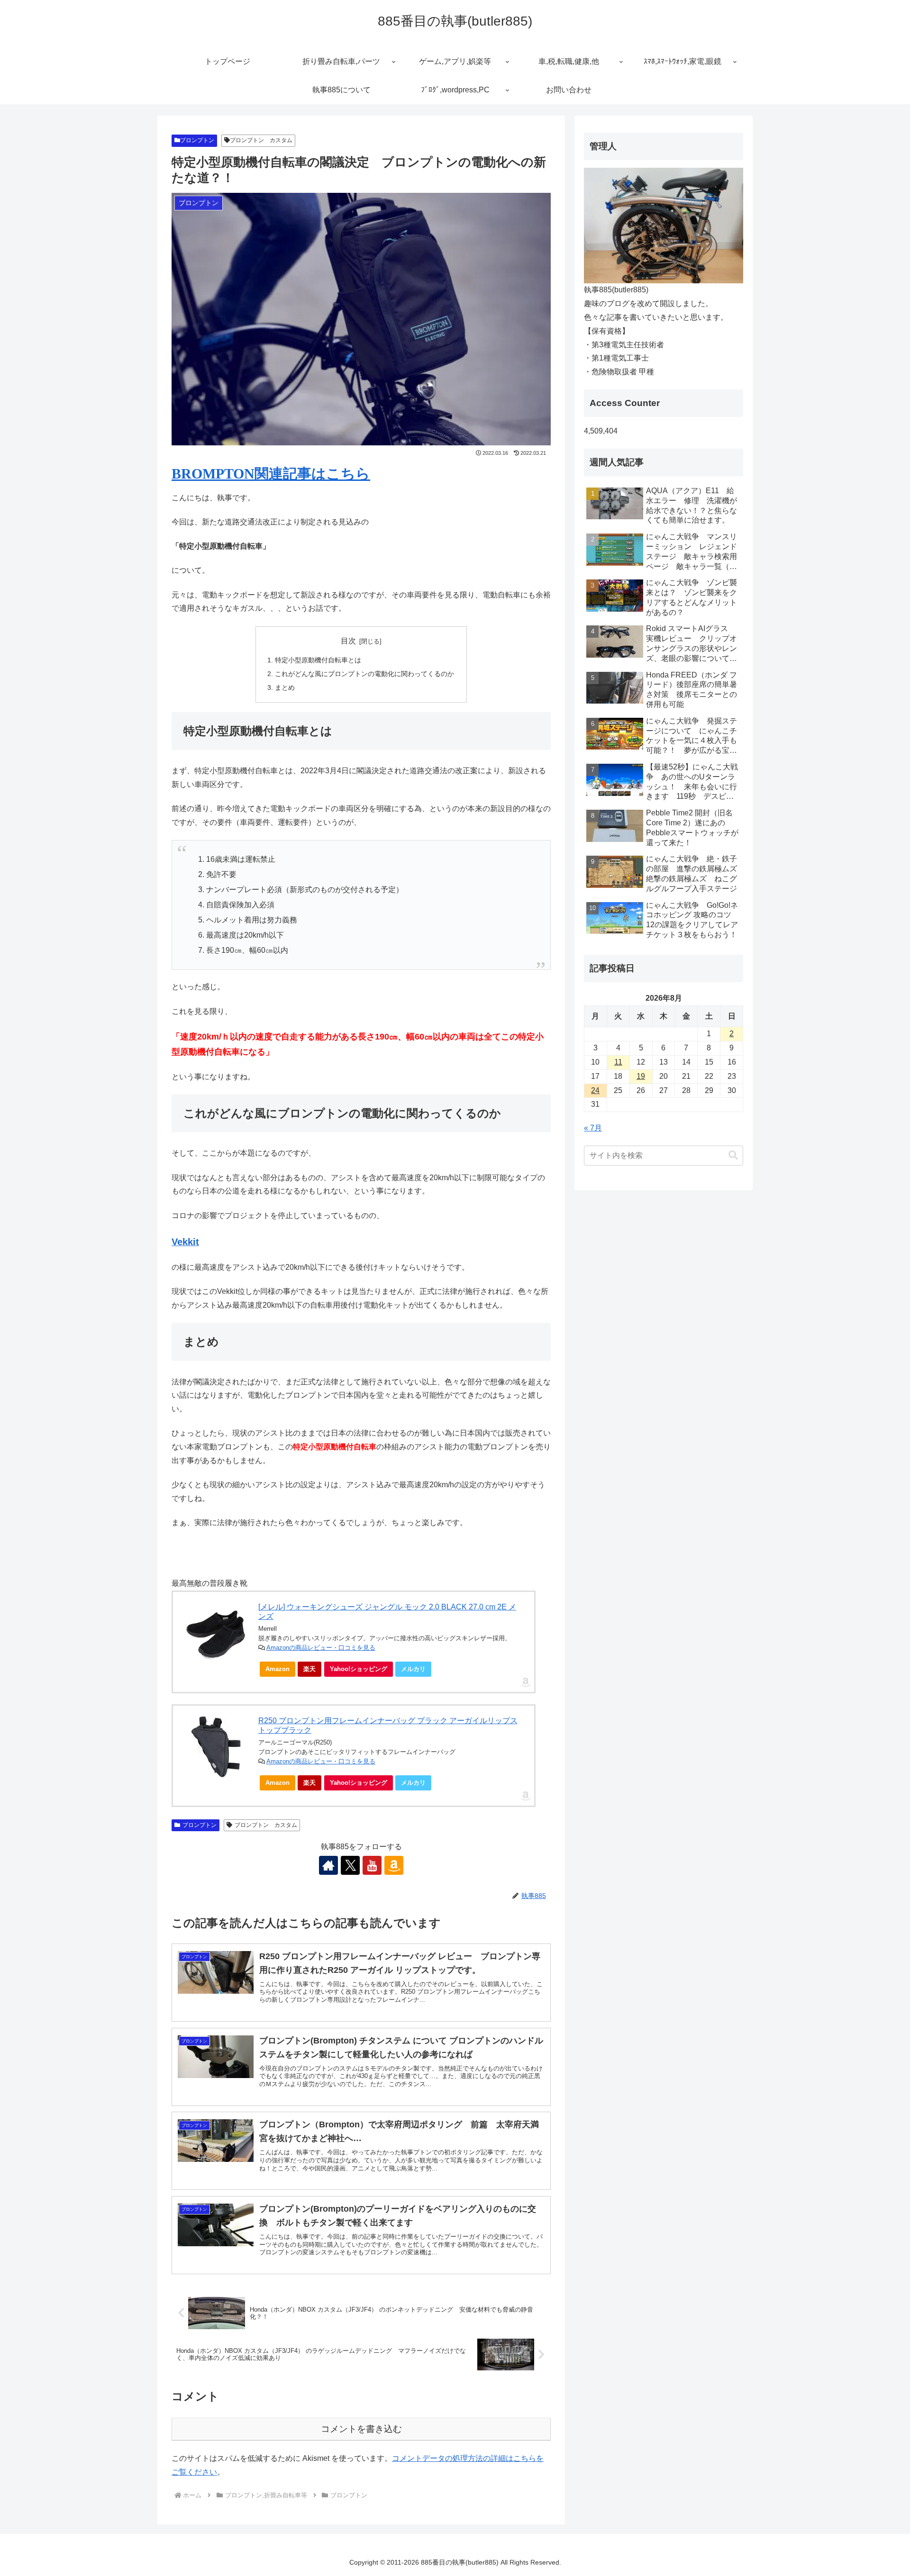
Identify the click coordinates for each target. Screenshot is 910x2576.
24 (595, 1090)
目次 (348, 641)
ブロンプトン (197, 140)
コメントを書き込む (361, 2429)
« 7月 (593, 1128)
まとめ (285, 687)
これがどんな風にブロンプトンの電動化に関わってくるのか (364, 674)
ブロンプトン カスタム (261, 140)
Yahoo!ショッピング (359, 1669)
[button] (733, 1155)
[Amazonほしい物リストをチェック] (394, 1865)
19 (641, 1076)
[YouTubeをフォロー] (372, 1865)
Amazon (278, 1669)
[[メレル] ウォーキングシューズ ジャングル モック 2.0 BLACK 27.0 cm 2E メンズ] (216, 1633)
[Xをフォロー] (350, 1865)
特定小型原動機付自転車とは (318, 660)
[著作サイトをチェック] (328, 1865)
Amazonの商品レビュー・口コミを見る (321, 1648)
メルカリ (413, 1669)
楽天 (309, 1669)
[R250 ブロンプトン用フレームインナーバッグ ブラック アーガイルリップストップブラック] (216, 1747)
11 (618, 1062)
